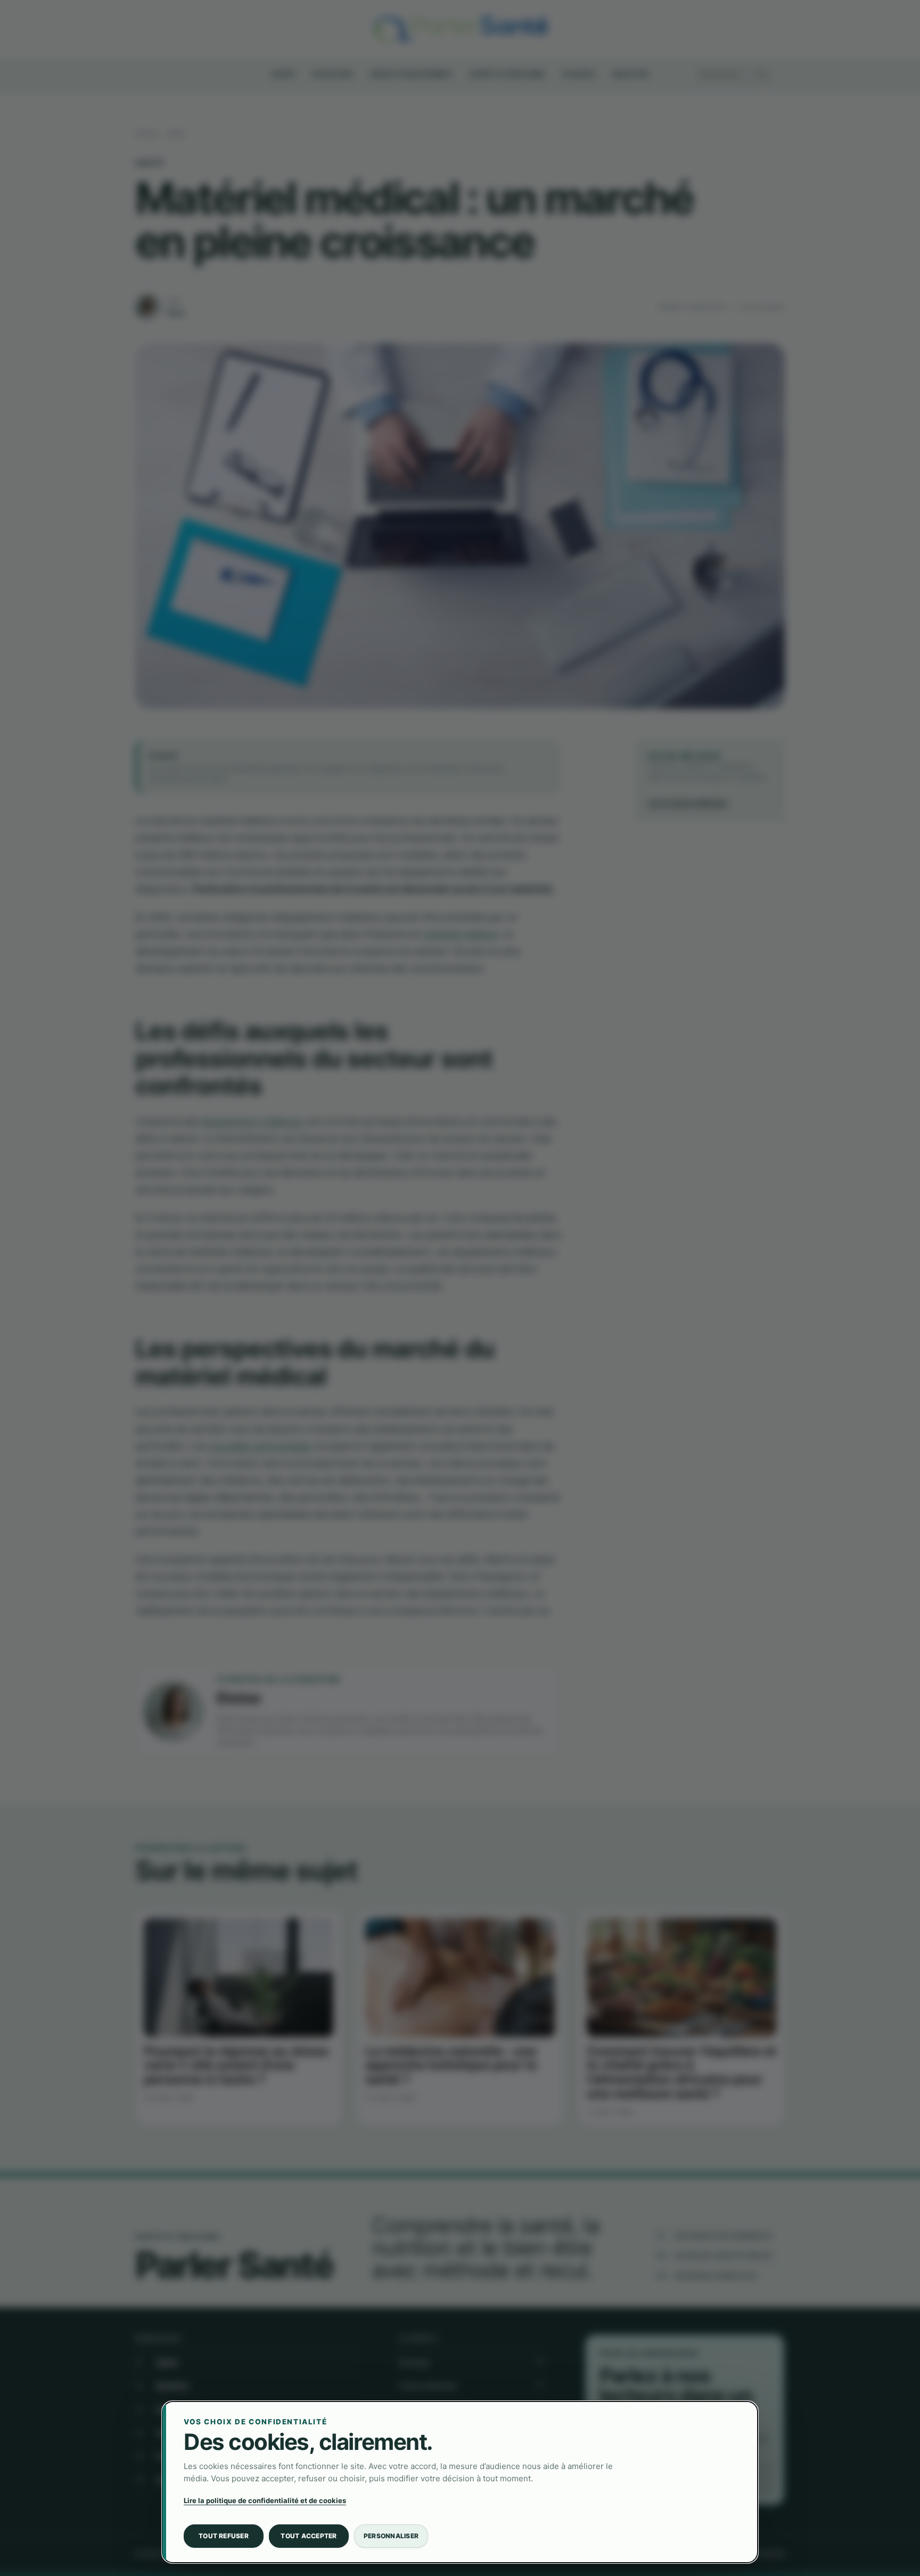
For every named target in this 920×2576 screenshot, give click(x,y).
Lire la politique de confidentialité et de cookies (265, 2500)
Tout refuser (224, 2536)
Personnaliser (391, 2536)
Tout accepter (309, 2536)
